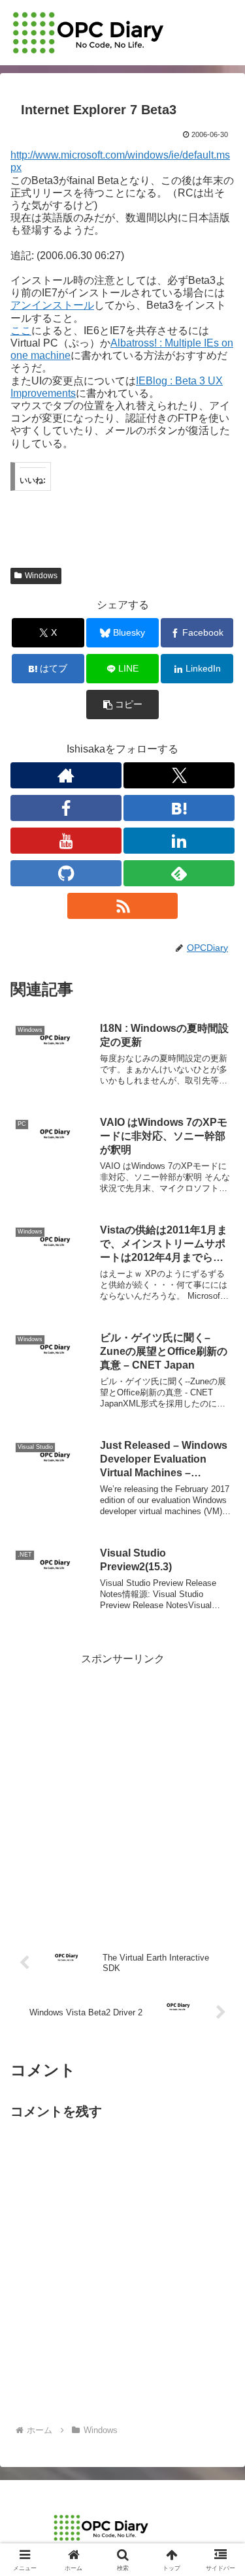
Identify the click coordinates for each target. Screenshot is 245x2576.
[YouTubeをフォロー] (66, 841)
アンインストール (52, 305)
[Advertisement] (122, 1791)
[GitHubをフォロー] (66, 873)
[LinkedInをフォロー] (179, 841)
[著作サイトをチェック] (66, 775)
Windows (41, 576)
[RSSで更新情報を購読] (123, 906)
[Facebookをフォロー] (66, 808)
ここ (21, 331)
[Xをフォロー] (179, 775)
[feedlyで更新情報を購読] (179, 873)
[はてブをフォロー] (179, 808)
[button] (122, 705)
